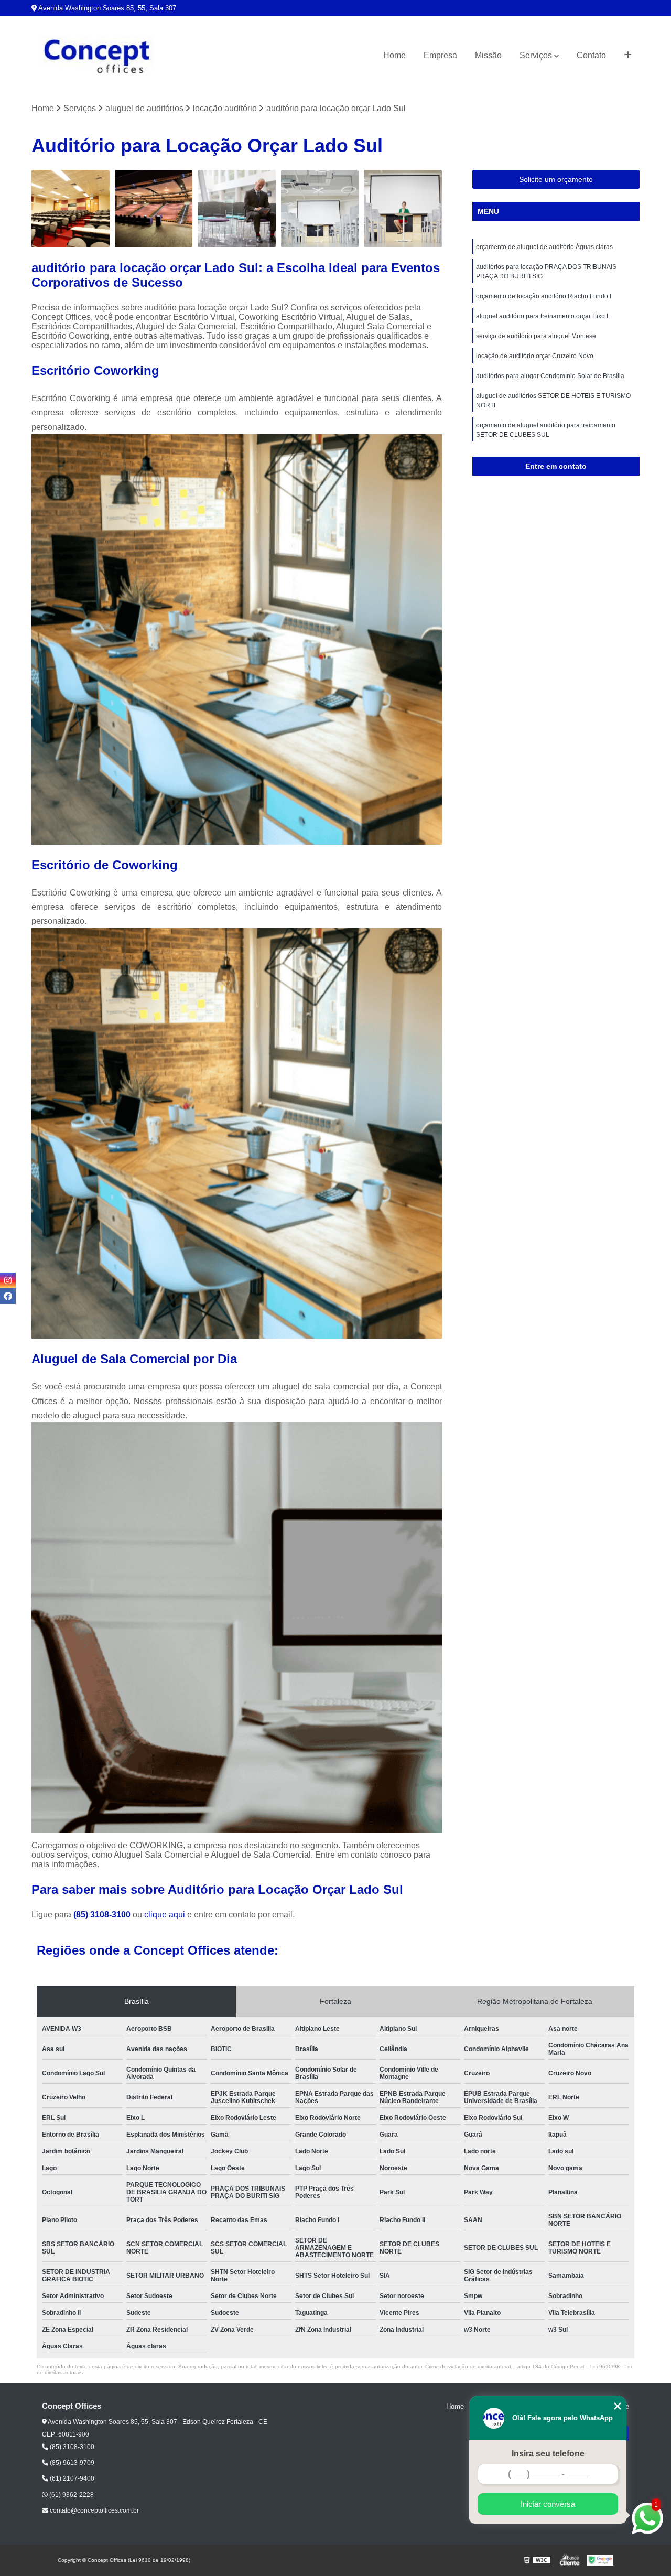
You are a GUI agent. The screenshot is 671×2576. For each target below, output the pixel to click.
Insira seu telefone (548, 2454)
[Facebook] (8, 1296)
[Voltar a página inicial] (97, 56)
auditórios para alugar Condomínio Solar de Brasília (550, 376)
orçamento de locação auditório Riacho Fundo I (544, 296)
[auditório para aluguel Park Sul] (71, 209)
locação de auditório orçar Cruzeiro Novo (535, 356)
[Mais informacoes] (628, 56)
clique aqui (165, 1915)
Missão (488, 55)
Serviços (536, 55)
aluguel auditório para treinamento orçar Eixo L (543, 316)
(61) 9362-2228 (71, 2495)
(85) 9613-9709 (71, 2463)
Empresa (440, 55)
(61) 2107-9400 (71, 2478)
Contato (591, 55)
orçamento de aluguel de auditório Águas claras (544, 247)
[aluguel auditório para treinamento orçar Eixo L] (403, 209)
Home (394, 55)
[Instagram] (8, 1280)
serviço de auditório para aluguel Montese (536, 336)
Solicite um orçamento (556, 179)
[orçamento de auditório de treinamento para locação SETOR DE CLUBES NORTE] (154, 209)
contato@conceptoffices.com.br (94, 2510)
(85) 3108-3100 (103, 1915)
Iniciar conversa (548, 2504)
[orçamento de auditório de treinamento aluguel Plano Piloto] (320, 209)
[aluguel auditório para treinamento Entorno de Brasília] (237, 209)
